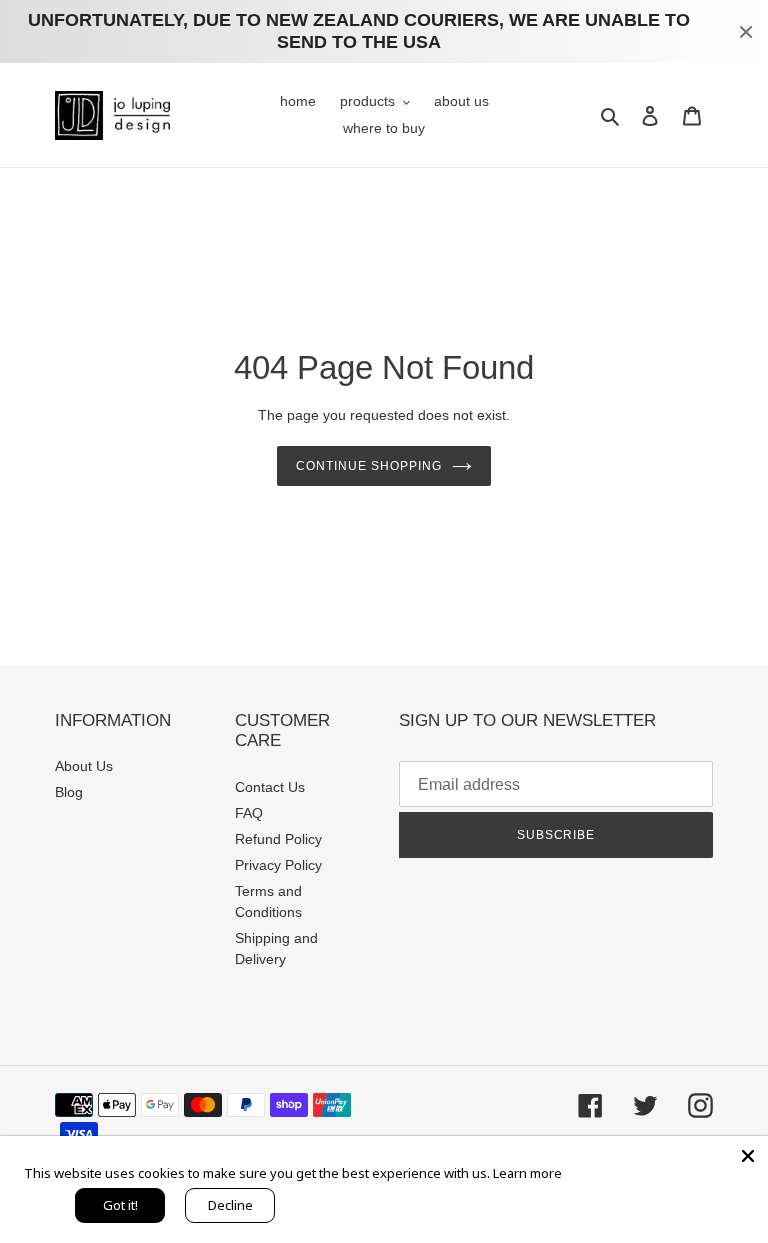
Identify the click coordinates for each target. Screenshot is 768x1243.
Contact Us (270, 787)
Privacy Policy (278, 865)
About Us (84, 766)
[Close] (748, 1156)
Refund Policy (278, 839)
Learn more (527, 1173)
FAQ (249, 813)
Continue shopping (368, 466)
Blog (69, 792)
